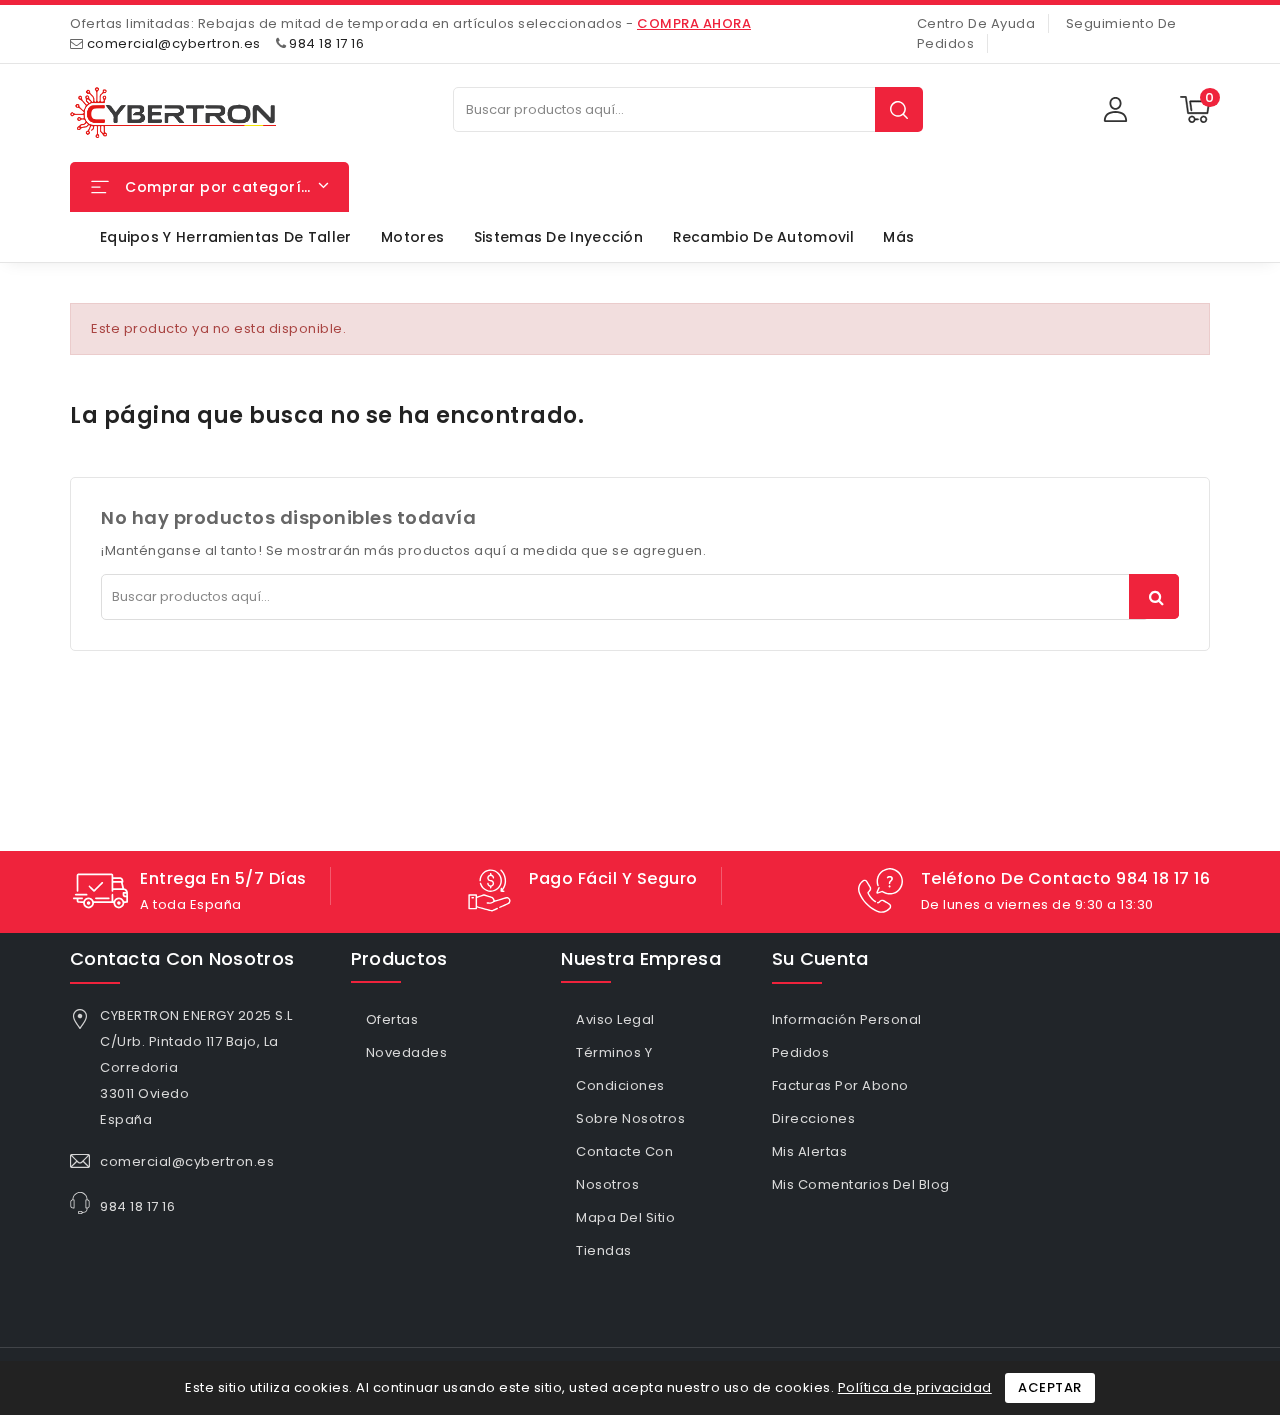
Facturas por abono (840, 1085)
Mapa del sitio (625, 1217)
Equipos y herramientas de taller (226, 237)
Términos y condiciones (620, 1069)
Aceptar (1050, 1387)
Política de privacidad (915, 1387)
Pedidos (801, 1052)
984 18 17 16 (326, 43)
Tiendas (604, 1250)
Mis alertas (810, 1151)
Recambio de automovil (763, 237)
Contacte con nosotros (624, 1168)
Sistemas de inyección (558, 237)
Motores (412, 237)
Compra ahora (694, 23)
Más (898, 237)
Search (899, 109)
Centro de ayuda (976, 23)
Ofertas (392, 1019)
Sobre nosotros (630, 1118)
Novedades (407, 1052)
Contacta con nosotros (182, 958)
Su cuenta (820, 958)
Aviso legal (615, 1019)
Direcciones (814, 1118)
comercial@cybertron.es (174, 43)
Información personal (847, 1019)
